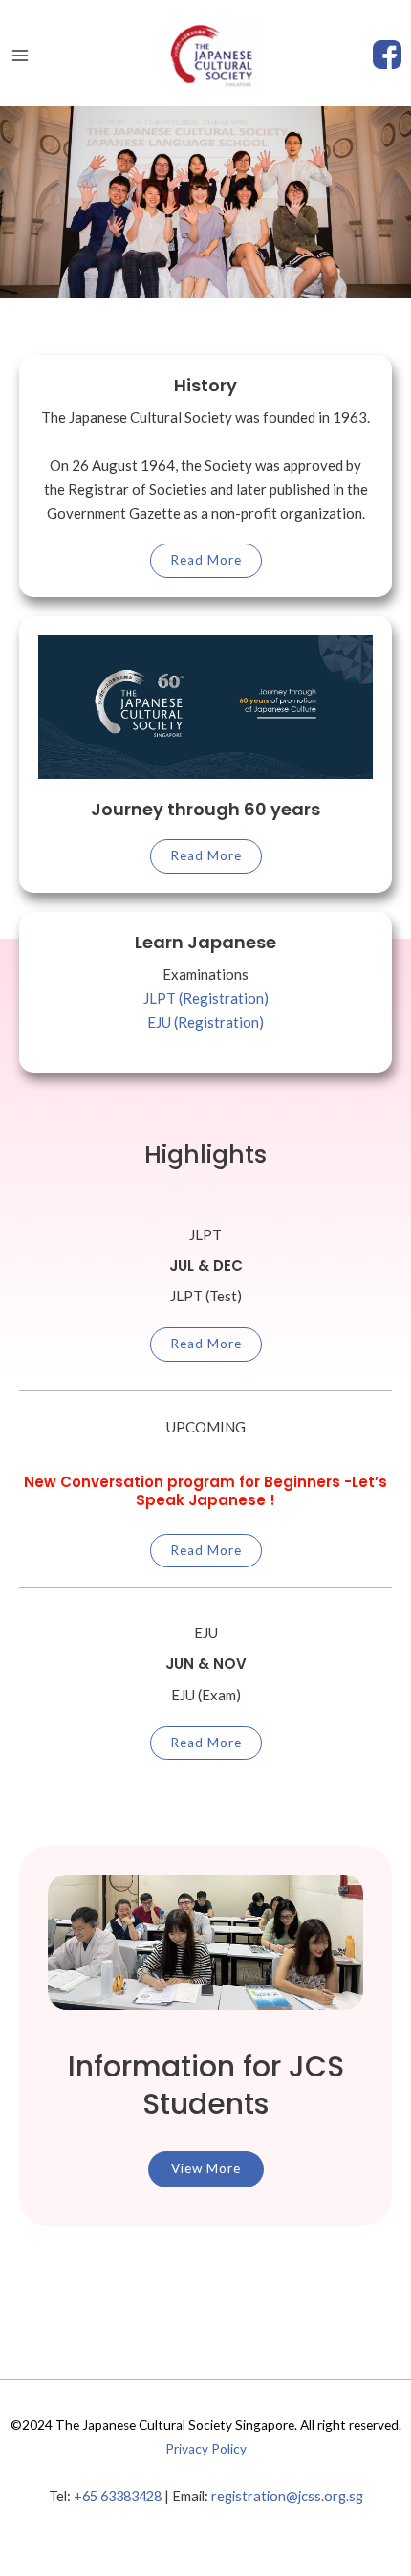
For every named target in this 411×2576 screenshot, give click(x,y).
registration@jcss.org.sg (287, 2496)
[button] (206, 2169)
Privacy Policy (206, 2449)
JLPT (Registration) (206, 998)
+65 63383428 (118, 2496)
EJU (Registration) (205, 1022)
